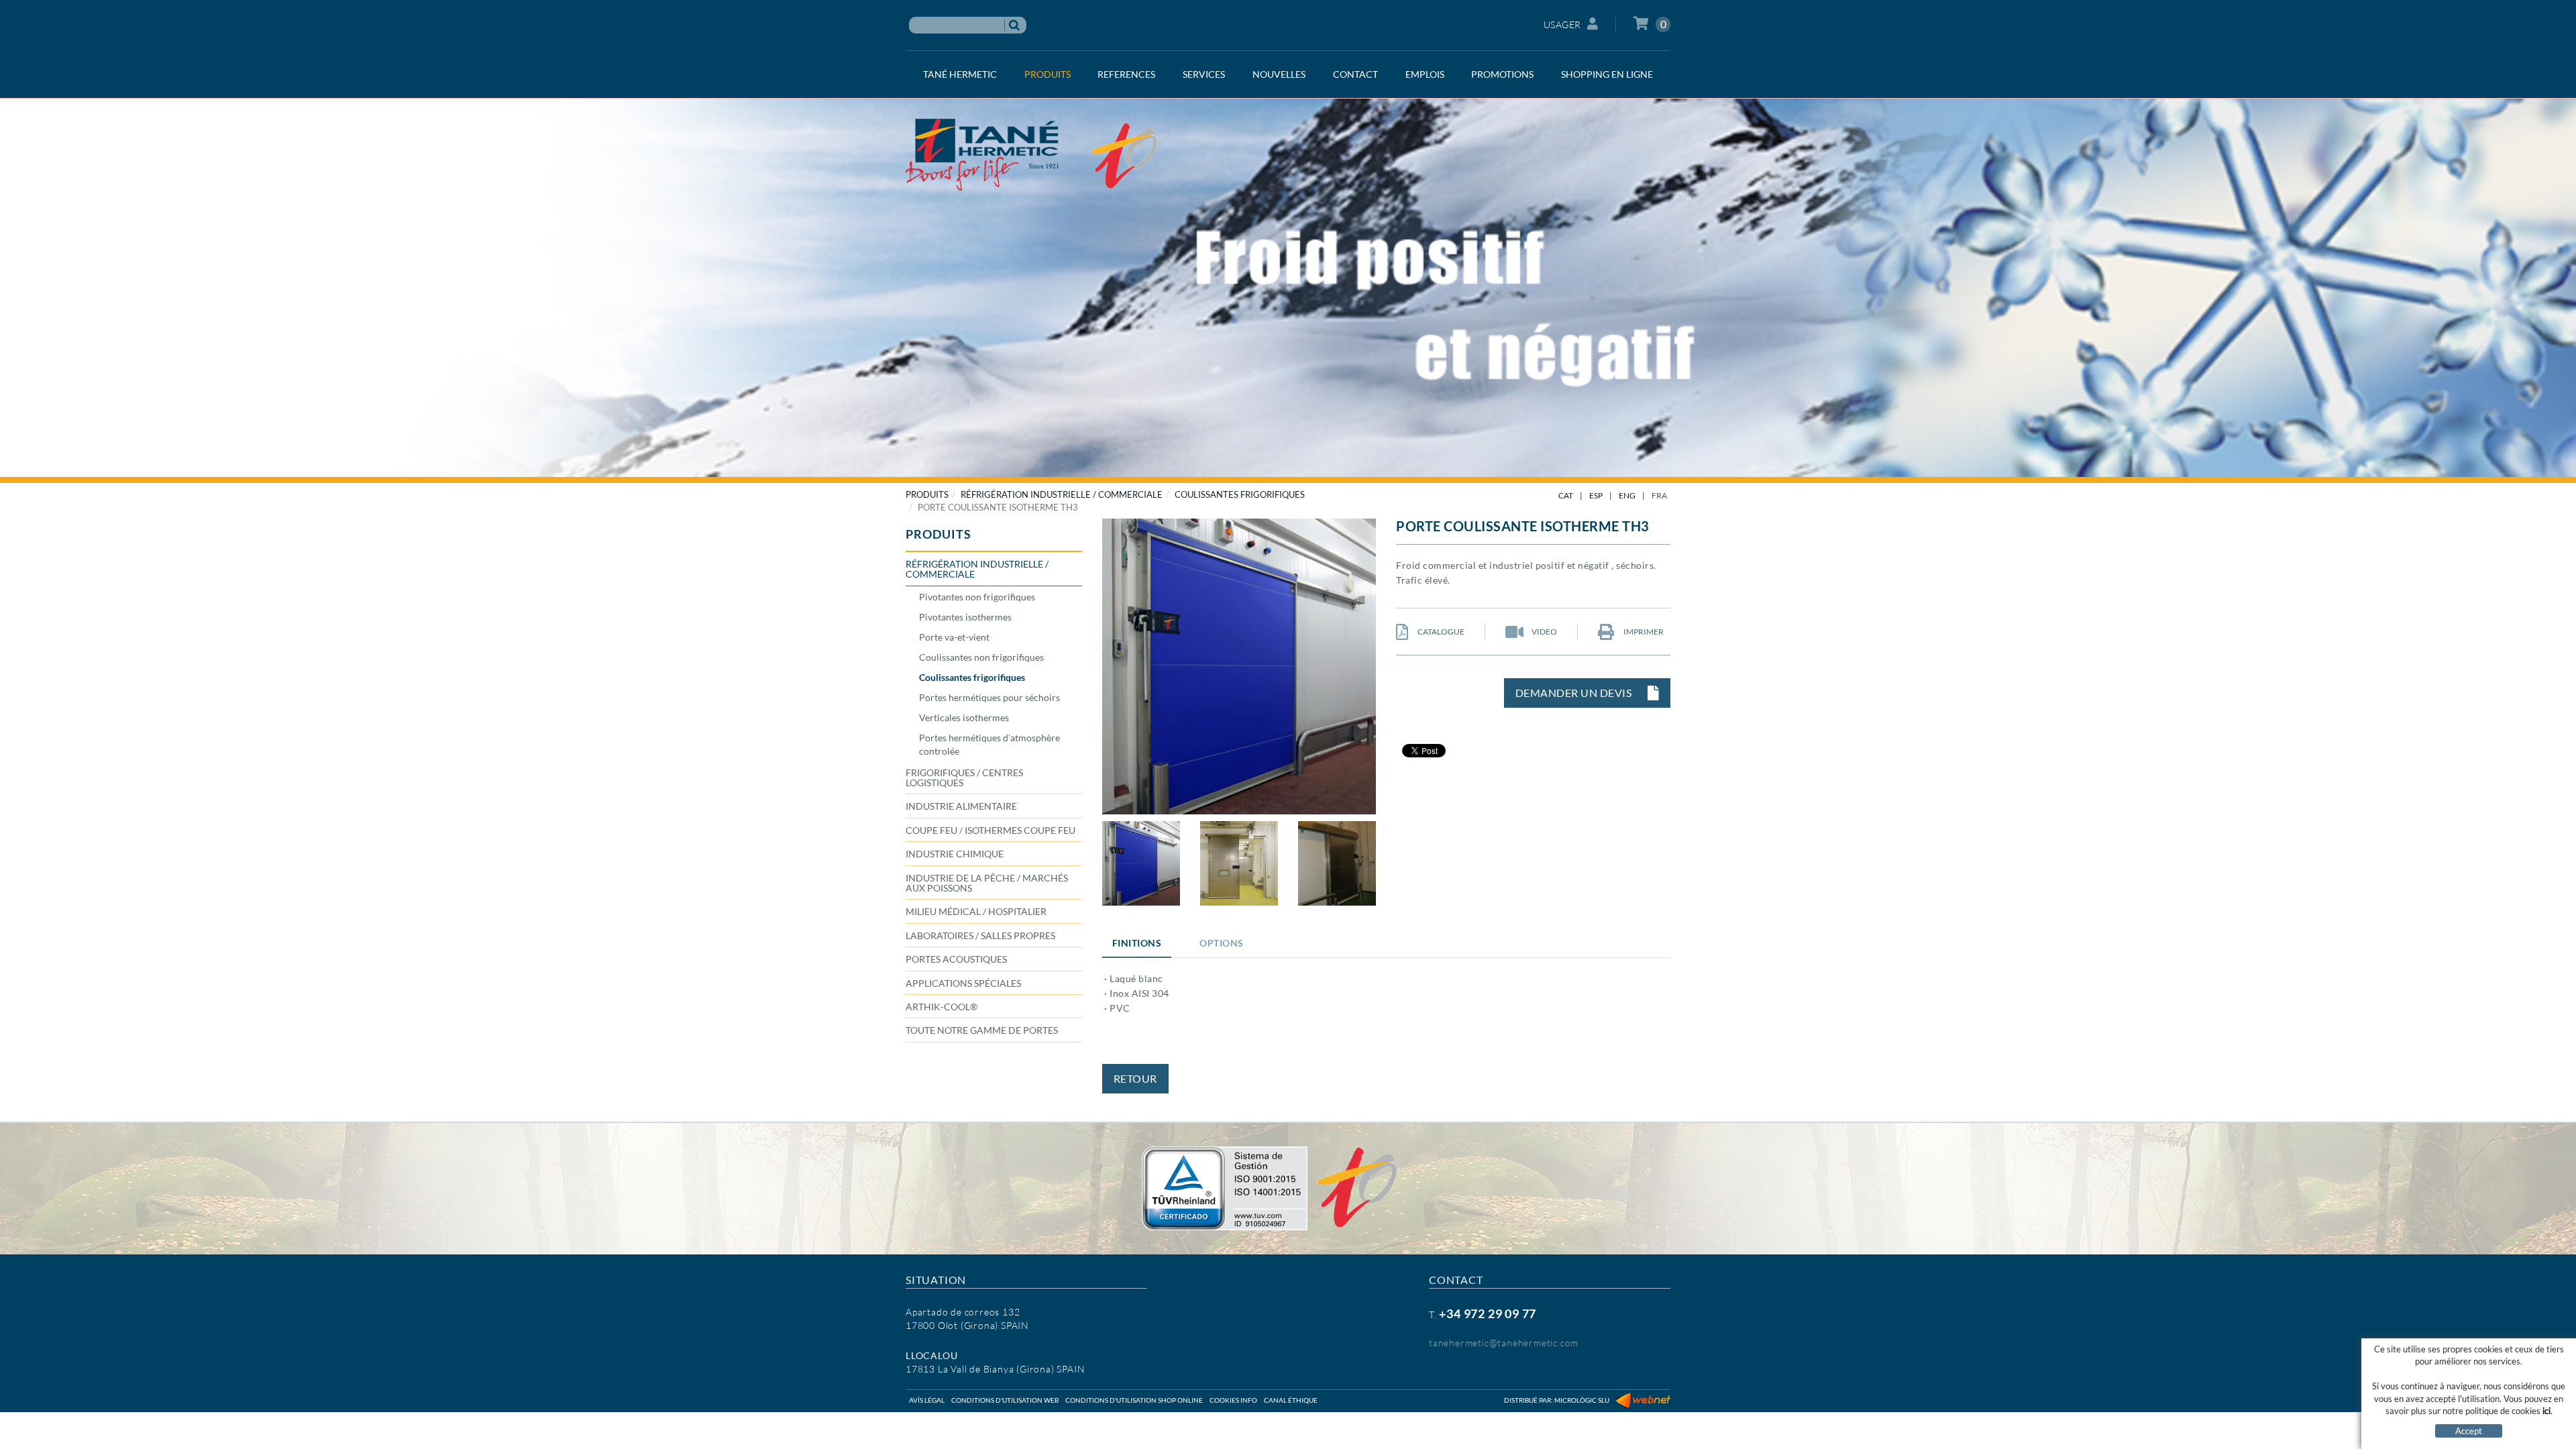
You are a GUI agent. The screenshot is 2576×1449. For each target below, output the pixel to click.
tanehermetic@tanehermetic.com (1504, 1343)
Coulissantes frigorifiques (1240, 494)
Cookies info (1233, 1400)
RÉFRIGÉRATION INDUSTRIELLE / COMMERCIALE (1062, 494)
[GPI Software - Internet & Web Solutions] (1643, 1400)
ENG (1627, 495)
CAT (1566, 495)
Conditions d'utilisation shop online (1134, 1400)
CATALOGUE (1440, 632)
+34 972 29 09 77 (1488, 1313)
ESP (1596, 495)
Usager (1562, 24)
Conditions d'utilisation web (1005, 1400)
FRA (1659, 495)
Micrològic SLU (1582, 1400)
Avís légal (927, 1400)
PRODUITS (927, 494)
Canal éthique (1291, 1400)
